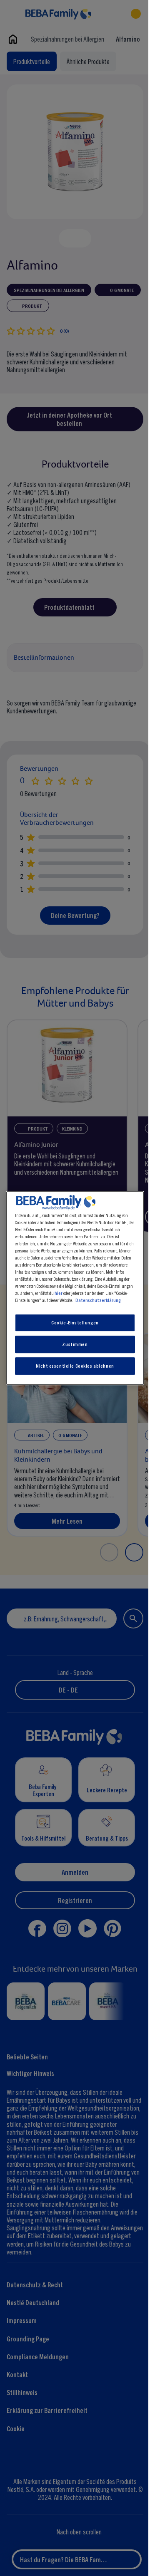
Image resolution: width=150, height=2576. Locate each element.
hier (56, 1293)
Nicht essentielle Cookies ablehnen (73, 1366)
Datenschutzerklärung (96, 1300)
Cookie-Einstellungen (73, 1323)
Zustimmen (73, 1344)
